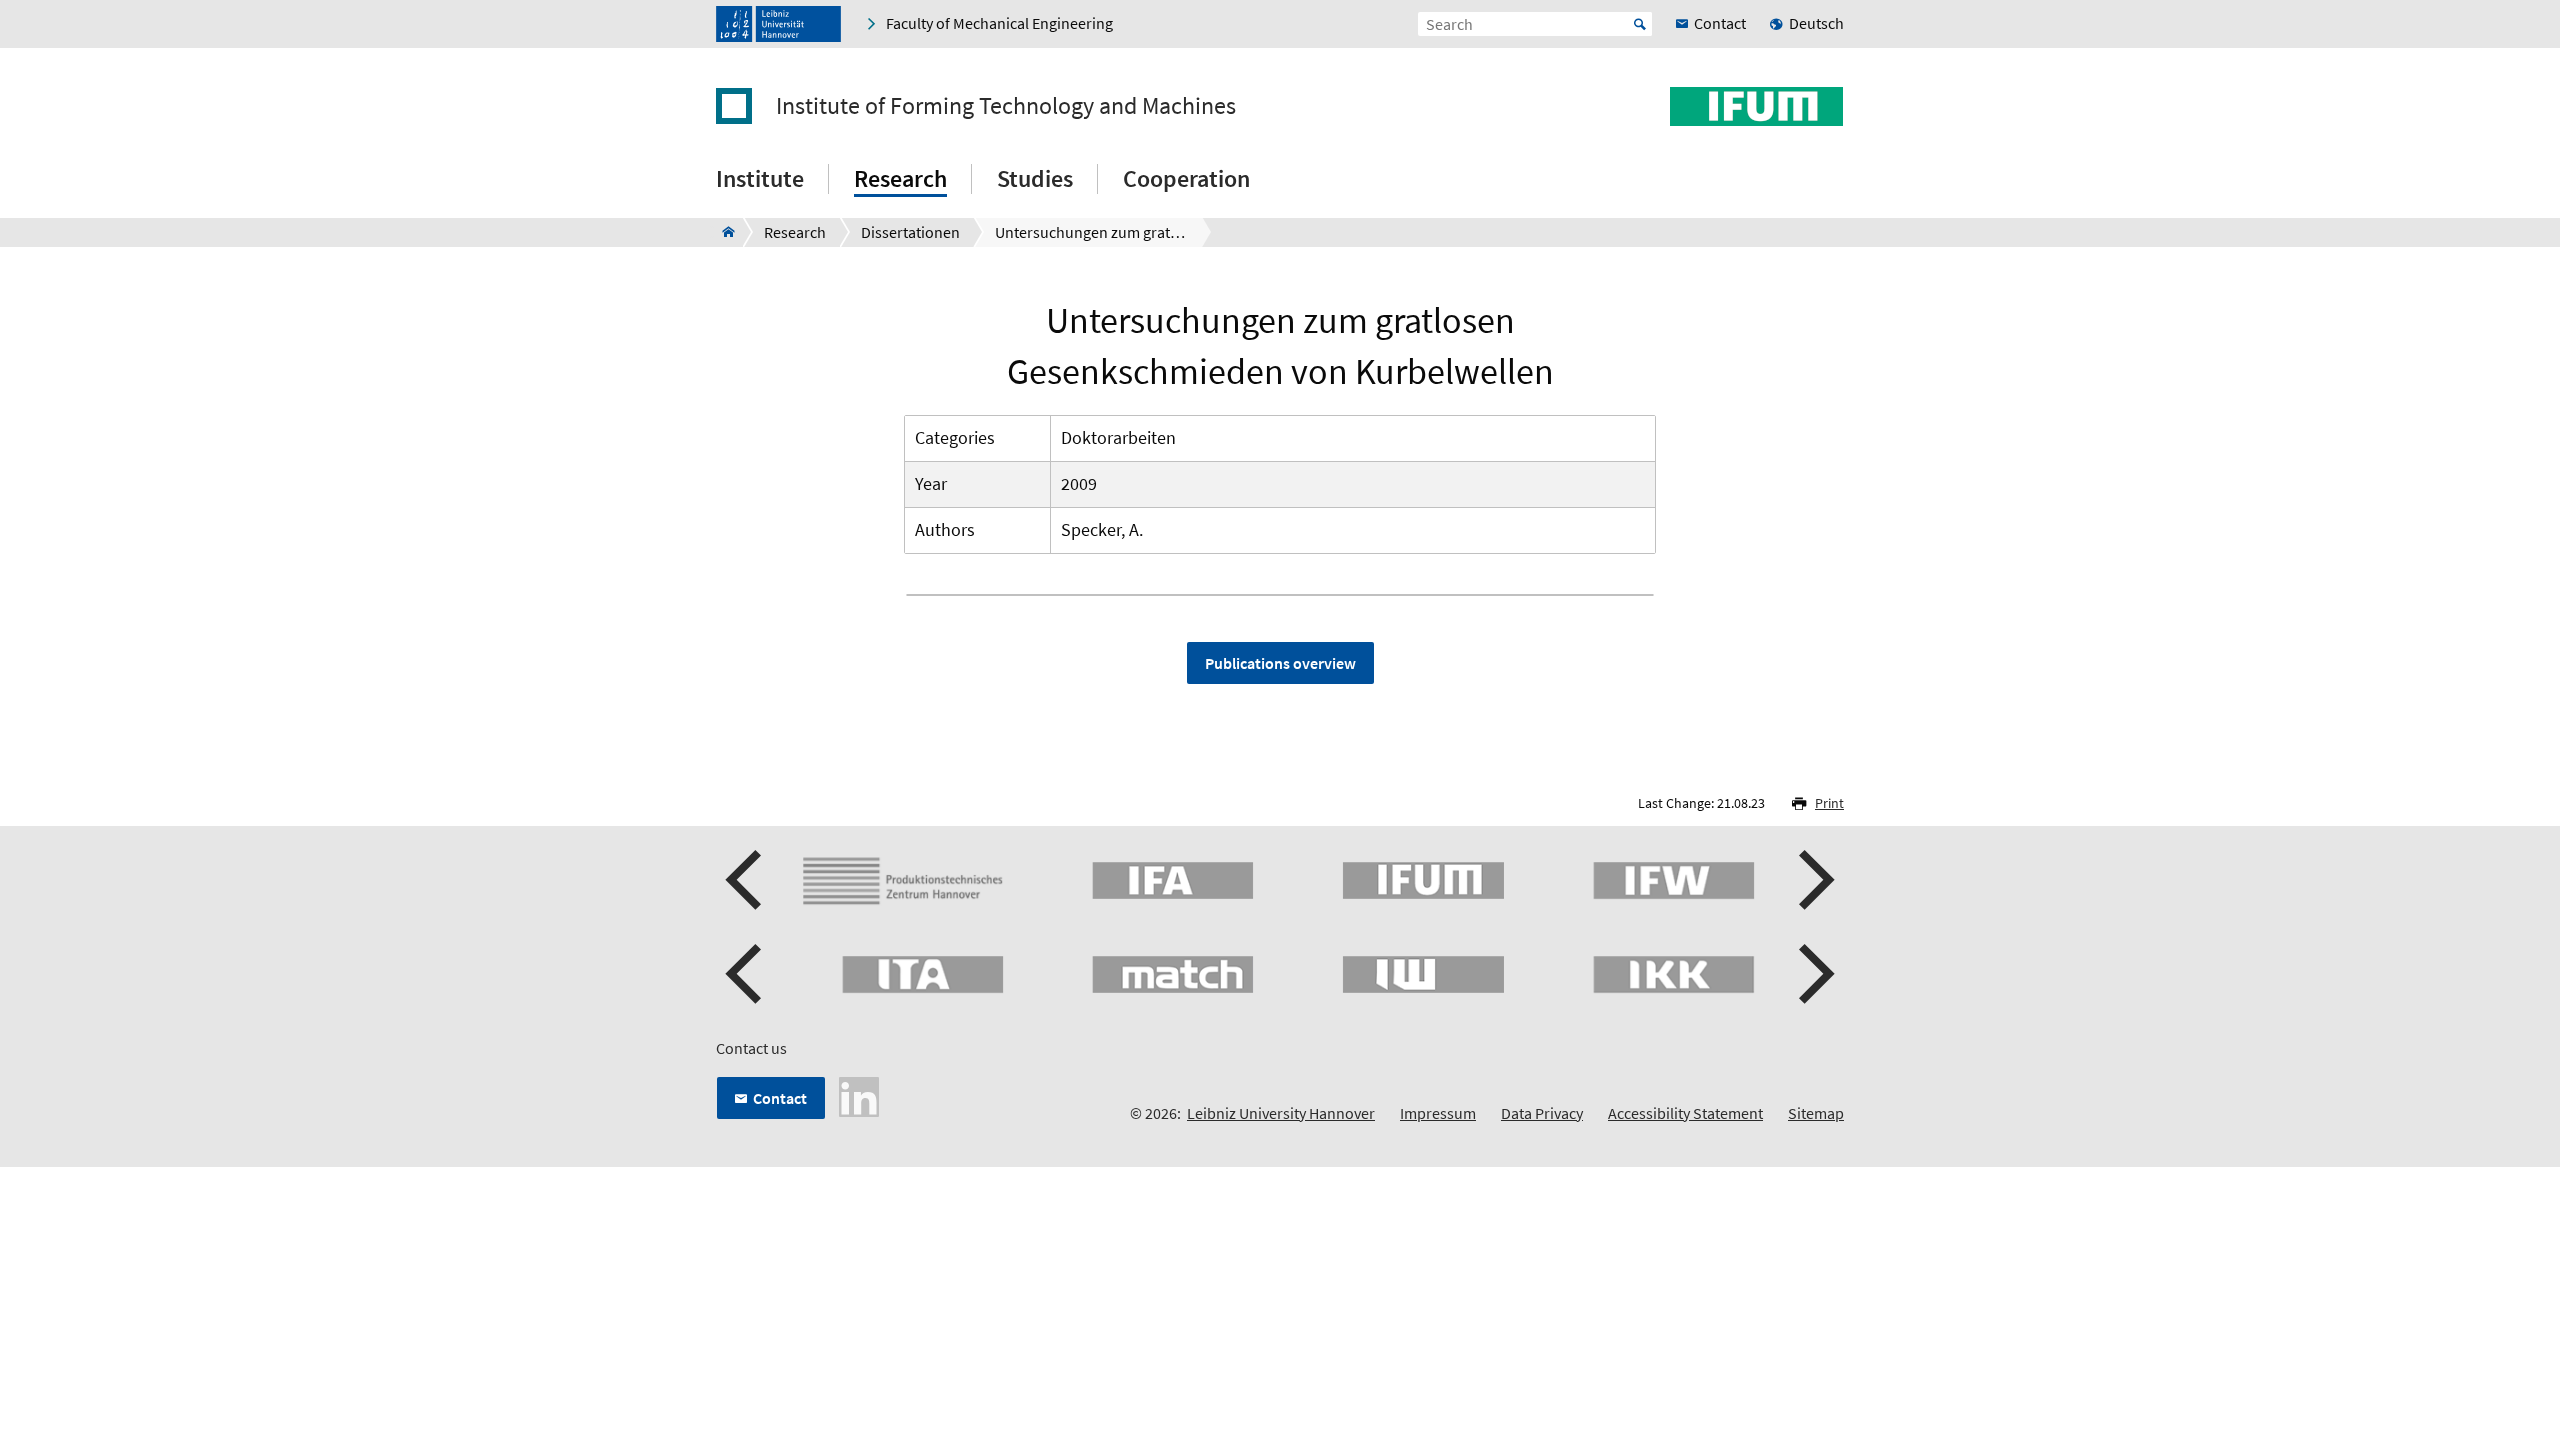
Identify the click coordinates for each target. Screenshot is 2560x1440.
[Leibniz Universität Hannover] (778, 24)
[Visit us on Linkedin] (859, 1095)
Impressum (1438, 1113)
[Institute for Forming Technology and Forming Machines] (722, 232)
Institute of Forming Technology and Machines (1006, 106)
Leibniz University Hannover (1281, 1113)
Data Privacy (1542, 1113)
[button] (746, 880)
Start (1640, 24)
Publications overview (1280, 663)
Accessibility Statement (1685, 1113)
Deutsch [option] (1816, 23)
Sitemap (1816, 1113)
